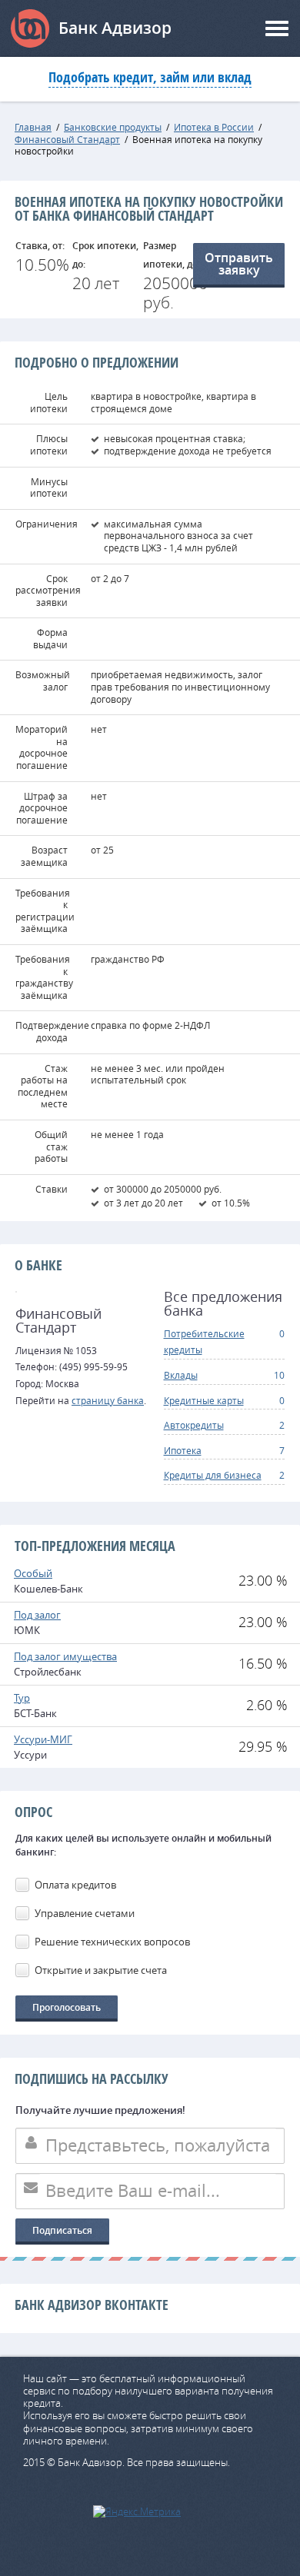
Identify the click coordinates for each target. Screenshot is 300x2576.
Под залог (37, 1615)
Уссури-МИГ (43, 1739)
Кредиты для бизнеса (213, 1475)
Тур (22, 1698)
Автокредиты (194, 1425)
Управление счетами (85, 1913)
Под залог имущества (65, 1656)
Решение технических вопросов (112, 1942)
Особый (33, 1573)
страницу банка (108, 1400)
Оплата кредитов (75, 1885)
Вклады (181, 1375)
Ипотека (183, 1450)
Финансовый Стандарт (67, 139)
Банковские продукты (113, 127)
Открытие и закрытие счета (101, 1970)
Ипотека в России (214, 127)
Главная (33, 127)
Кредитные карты (204, 1400)
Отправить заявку (239, 264)
